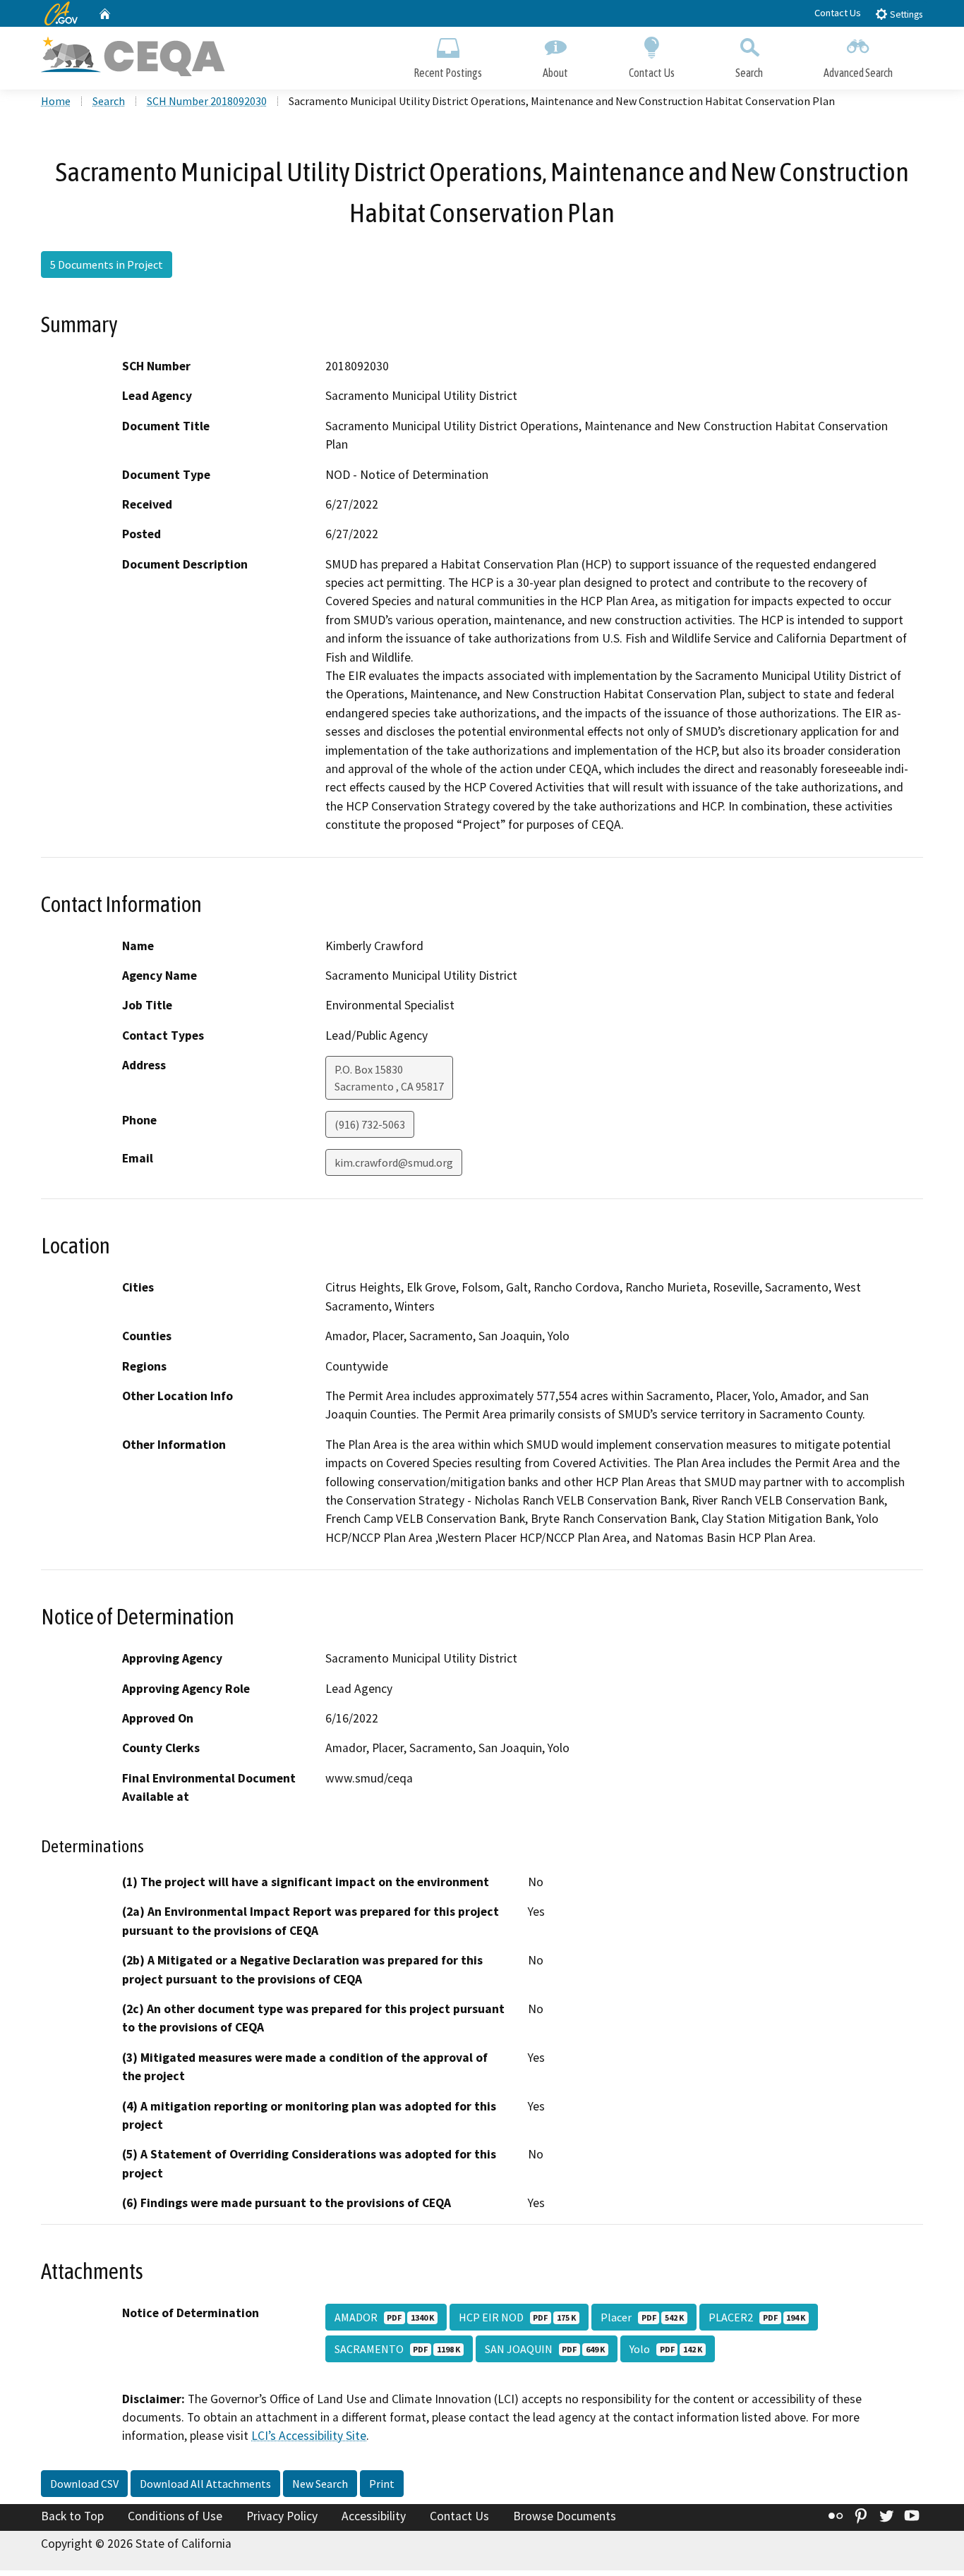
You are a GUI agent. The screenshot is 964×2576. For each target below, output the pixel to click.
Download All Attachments (205, 2484)
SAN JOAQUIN (545, 2349)
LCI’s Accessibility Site (309, 2436)
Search (749, 73)
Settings (905, 14)
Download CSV (84, 2484)
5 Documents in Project (107, 265)
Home (56, 101)
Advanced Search (858, 73)
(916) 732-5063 (370, 1124)
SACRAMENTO (397, 2349)
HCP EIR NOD (517, 2317)
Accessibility (374, 2516)
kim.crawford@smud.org (394, 1162)
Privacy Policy (282, 2516)
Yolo (666, 2349)
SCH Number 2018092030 (207, 101)
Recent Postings (448, 73)
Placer (642, 2317)
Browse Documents (565, 2516)
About (555, 73)
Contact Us (838, 13)
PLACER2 (757, 2317)
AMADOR (384, 2317)
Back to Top (72, 2516)
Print (382, 2484)
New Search (320, 2484)
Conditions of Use (175, 2516)
